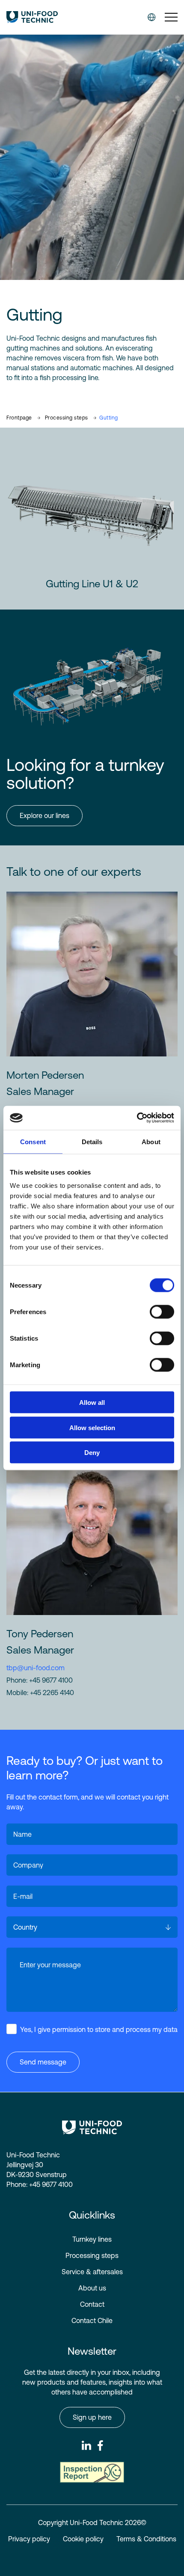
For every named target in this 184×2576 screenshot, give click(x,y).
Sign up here (92, 2417)
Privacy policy (29, 2539)
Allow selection (92, 1427)
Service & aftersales (92, 2272)
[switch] (155, 1310)
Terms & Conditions (146, 2539)
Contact (92, 2304)
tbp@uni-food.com (36, 1668)
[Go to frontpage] (32, 17)
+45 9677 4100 (51, 1680)
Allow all (92, 1403)
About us (92, 2288)
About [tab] (151, 1141)
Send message (43, 2062)
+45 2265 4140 (52, 1693)
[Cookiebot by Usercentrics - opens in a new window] (137, 1118)
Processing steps (67, 418)
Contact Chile (92, 2320)
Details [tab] (92, 1141)
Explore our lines (45, 815)
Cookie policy (83, 2539)
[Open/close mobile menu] (171, 18)
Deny (92, 1453)
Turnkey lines (92, 2239)
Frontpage (19, 418)
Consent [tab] (33, 1141)
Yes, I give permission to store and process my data (99, 2029)
